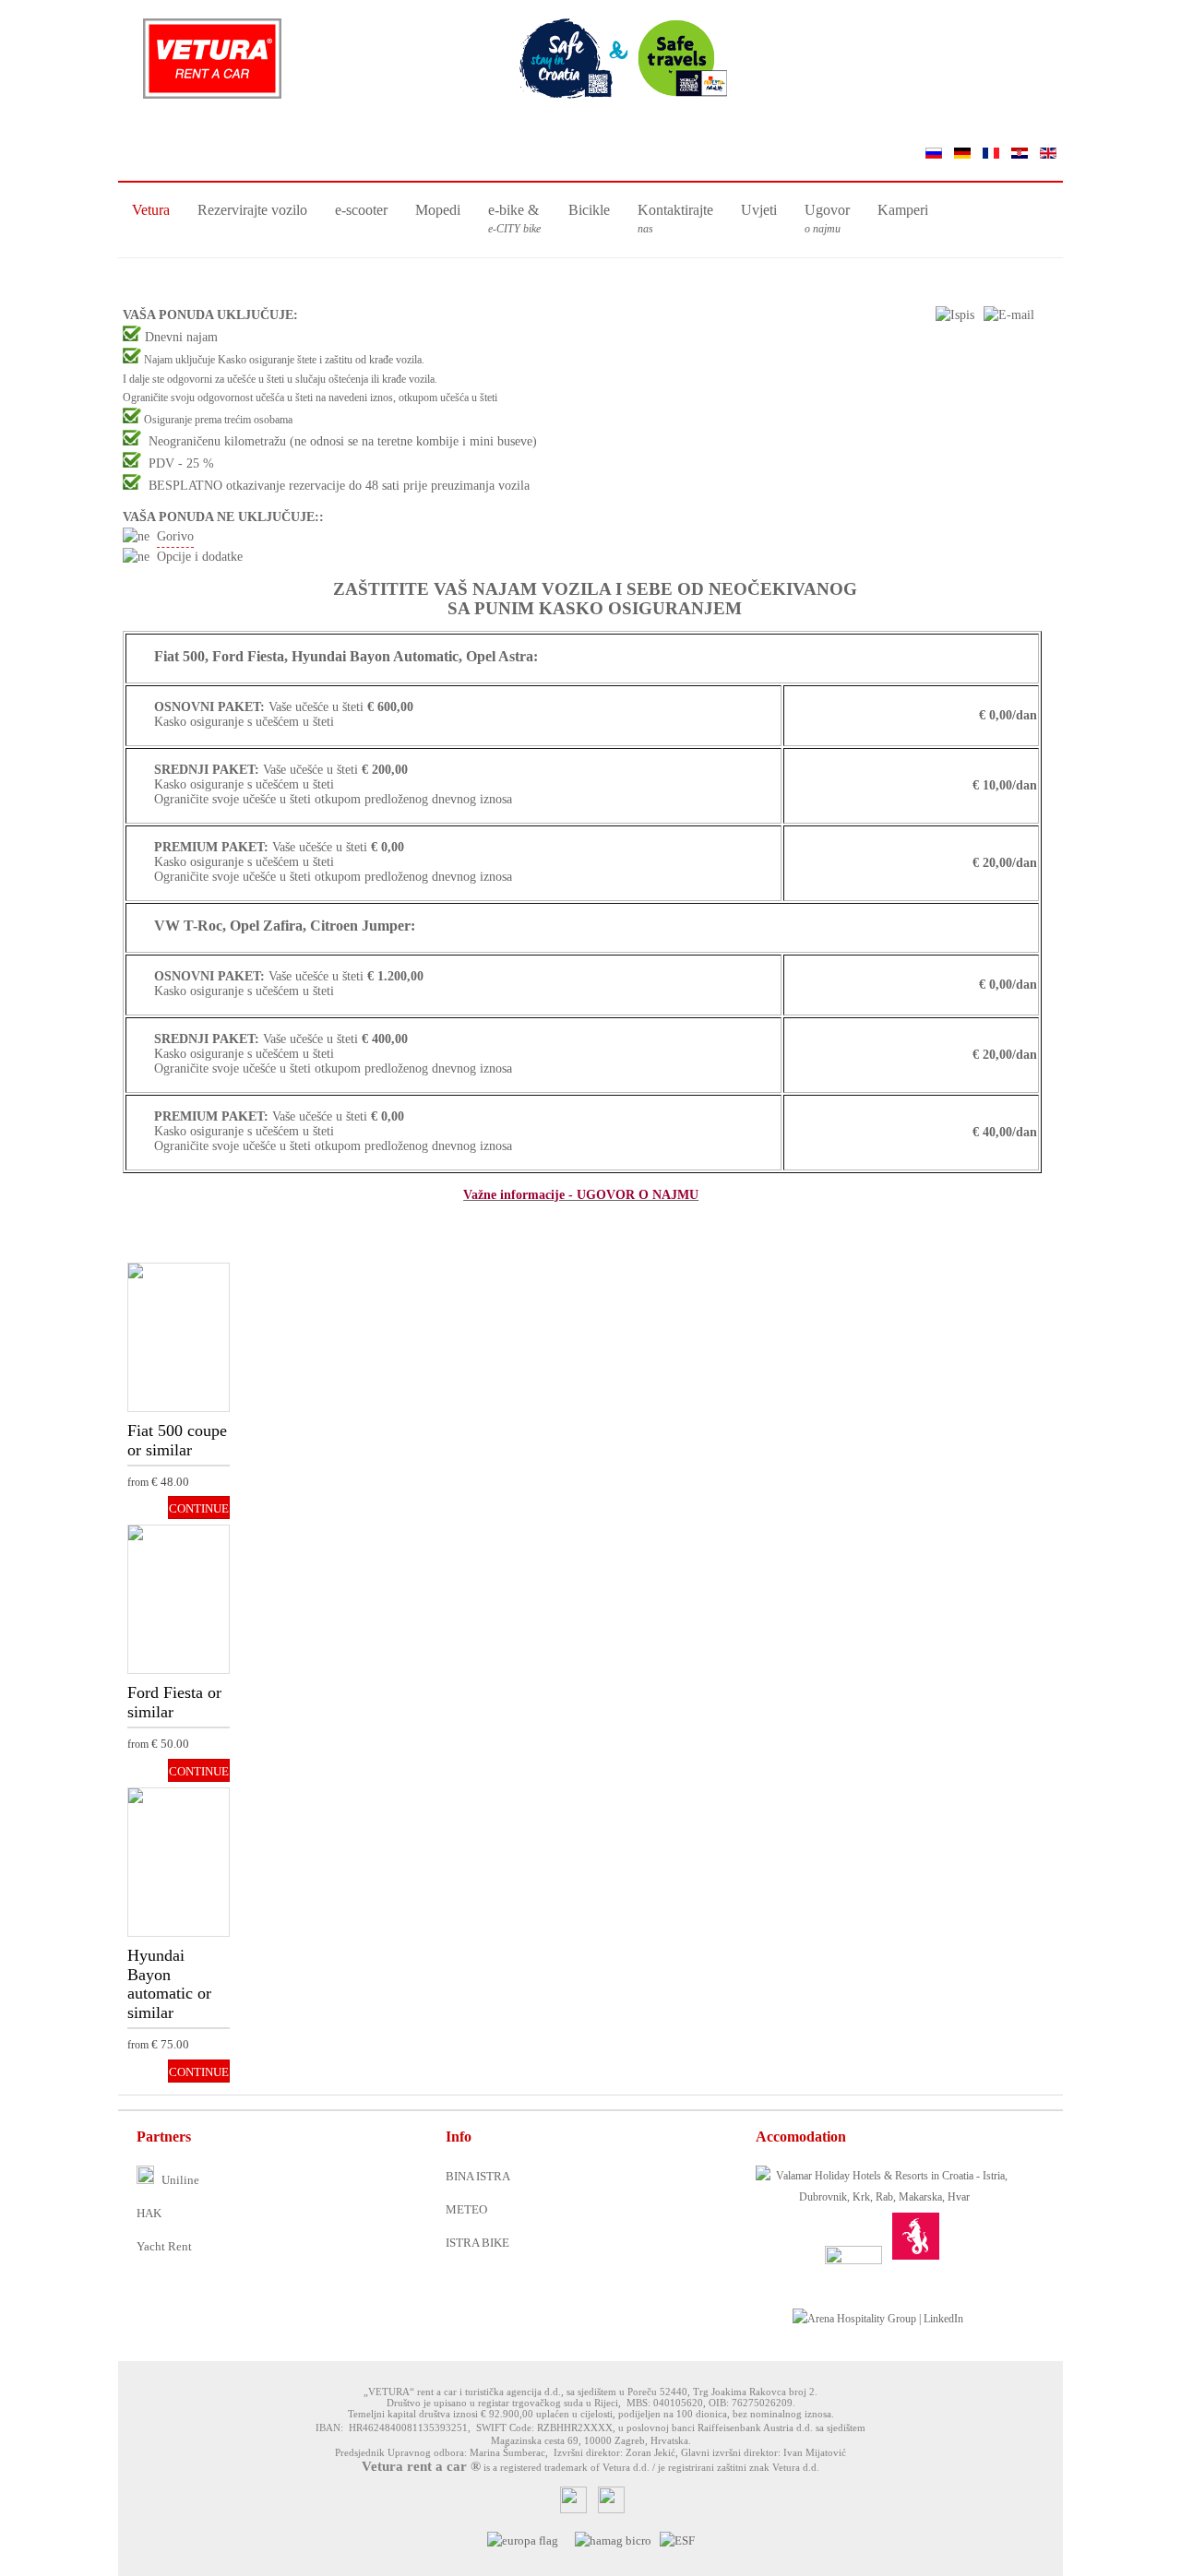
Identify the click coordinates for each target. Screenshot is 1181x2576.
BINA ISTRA (478, 2176)
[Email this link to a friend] (1009, 315)
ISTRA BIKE (477, 2243)
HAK (149, 2213)
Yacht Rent (164, 2246)
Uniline (179, 2180)
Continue (172, 1303)
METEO (466, 2209)
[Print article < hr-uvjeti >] (955, 315)
